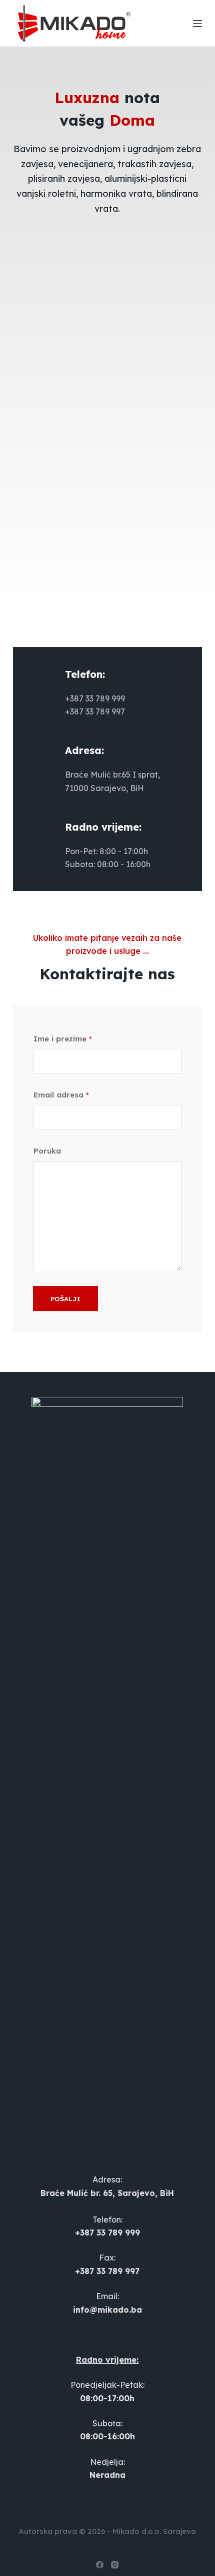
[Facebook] (100, 2565)
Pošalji (65, 1299)
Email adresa (61, 1095)
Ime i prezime (63, 1039)
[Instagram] (115, 2565)
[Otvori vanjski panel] (197, 24)
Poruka (47, 1151)
